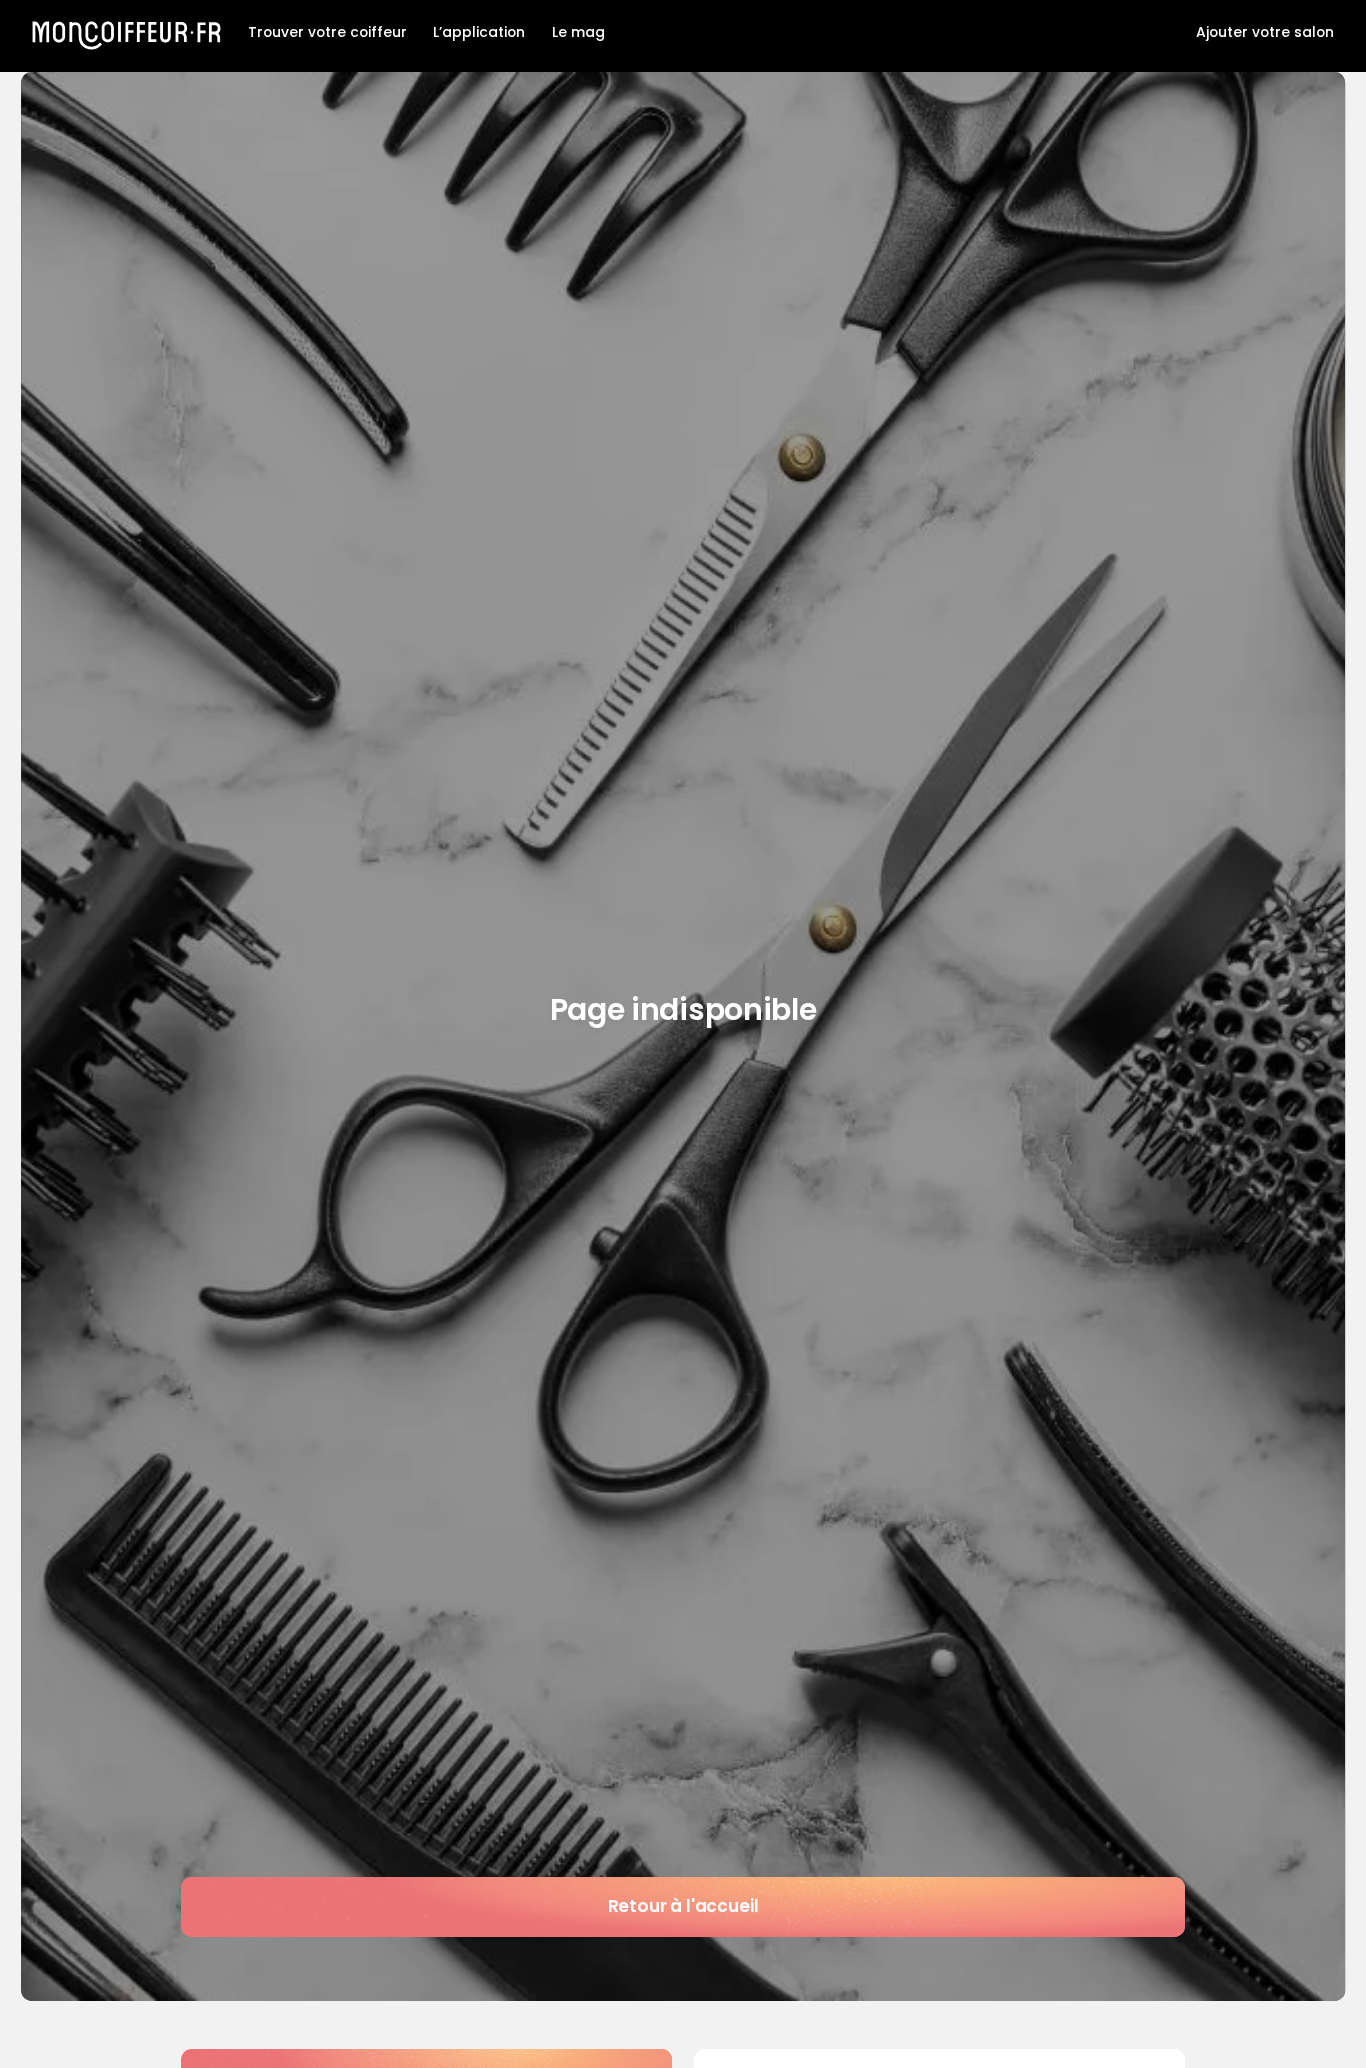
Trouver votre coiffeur (327, 32)
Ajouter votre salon (1265, 32)
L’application (479, 32)
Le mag (578, 32)
